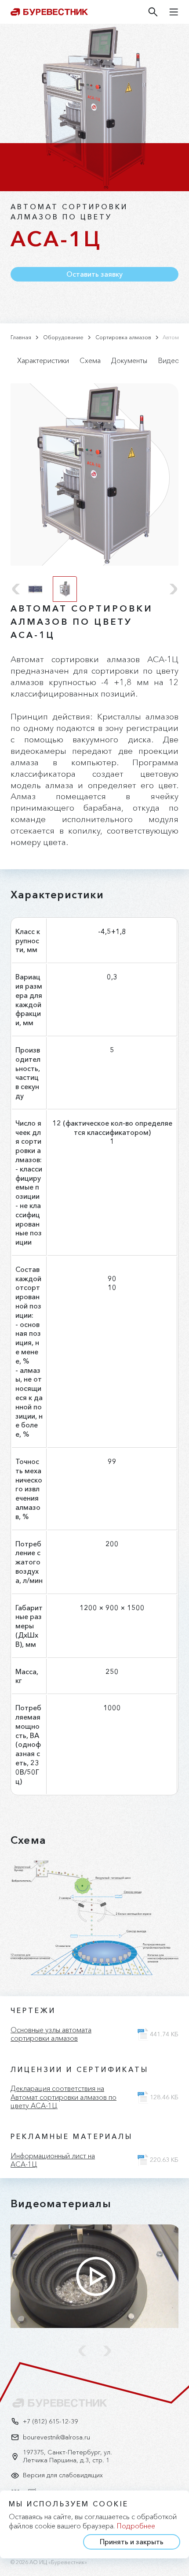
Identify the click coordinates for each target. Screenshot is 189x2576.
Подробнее (136, 2526)
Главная (21, 337)
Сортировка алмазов (123, 337)
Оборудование (63, 337)
